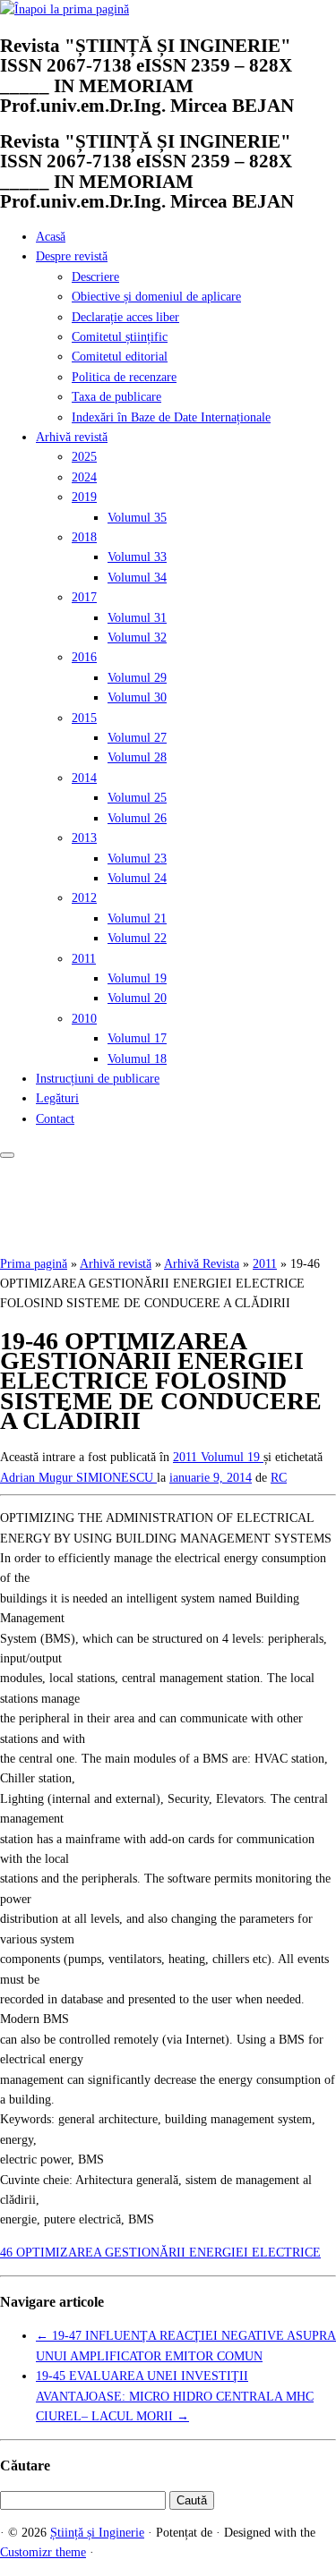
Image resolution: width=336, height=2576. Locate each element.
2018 (84, 537)
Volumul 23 (137, 859)
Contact (55, 1119)
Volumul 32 (137, 638)
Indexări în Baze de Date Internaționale (171, 417)
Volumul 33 (137, 557)
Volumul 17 (137, 1038)
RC (279, 1478)
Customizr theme (43, 2552)
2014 (84, 778)
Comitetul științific (120, 337)
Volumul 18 (137, 1059)
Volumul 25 (137, 798)
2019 (84, 497)
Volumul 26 (137, 818)
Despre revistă (72, 256)
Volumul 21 (137, 918)
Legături (57, 1098)
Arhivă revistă (72, 437)
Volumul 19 (137, 978)
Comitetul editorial (120, 357)
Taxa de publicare (116, 397)
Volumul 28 (137, 757)
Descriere (95, 277)
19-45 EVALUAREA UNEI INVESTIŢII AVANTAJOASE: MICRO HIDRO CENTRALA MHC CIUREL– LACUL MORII (175, 2396)
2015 (84, 718)
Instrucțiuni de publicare (98, 1079)
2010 (84, 1019)
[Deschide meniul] (7, 1155)
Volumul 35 (137, 518)
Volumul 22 (137, 938)
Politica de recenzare (124, 377)
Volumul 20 (137, 998)
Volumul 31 (137, 618)
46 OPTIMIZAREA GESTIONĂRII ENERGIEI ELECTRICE (160, 2253)
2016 (84, 657)
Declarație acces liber (125, 317)
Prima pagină (34, 1264)
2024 (84, 477)
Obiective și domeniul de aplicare (156, 297)
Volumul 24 (137, 878)
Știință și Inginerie (97, 2533)
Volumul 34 (137, 578)
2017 (84, 597)
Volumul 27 (137, 738)
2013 (84, 838)
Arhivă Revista (202, 1264)
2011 (84, 959)
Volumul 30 (137, 697)
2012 (84, 898)
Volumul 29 (137, 678)
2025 (84, 457)
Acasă (51, 237)
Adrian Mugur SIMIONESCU (78, 1478)
